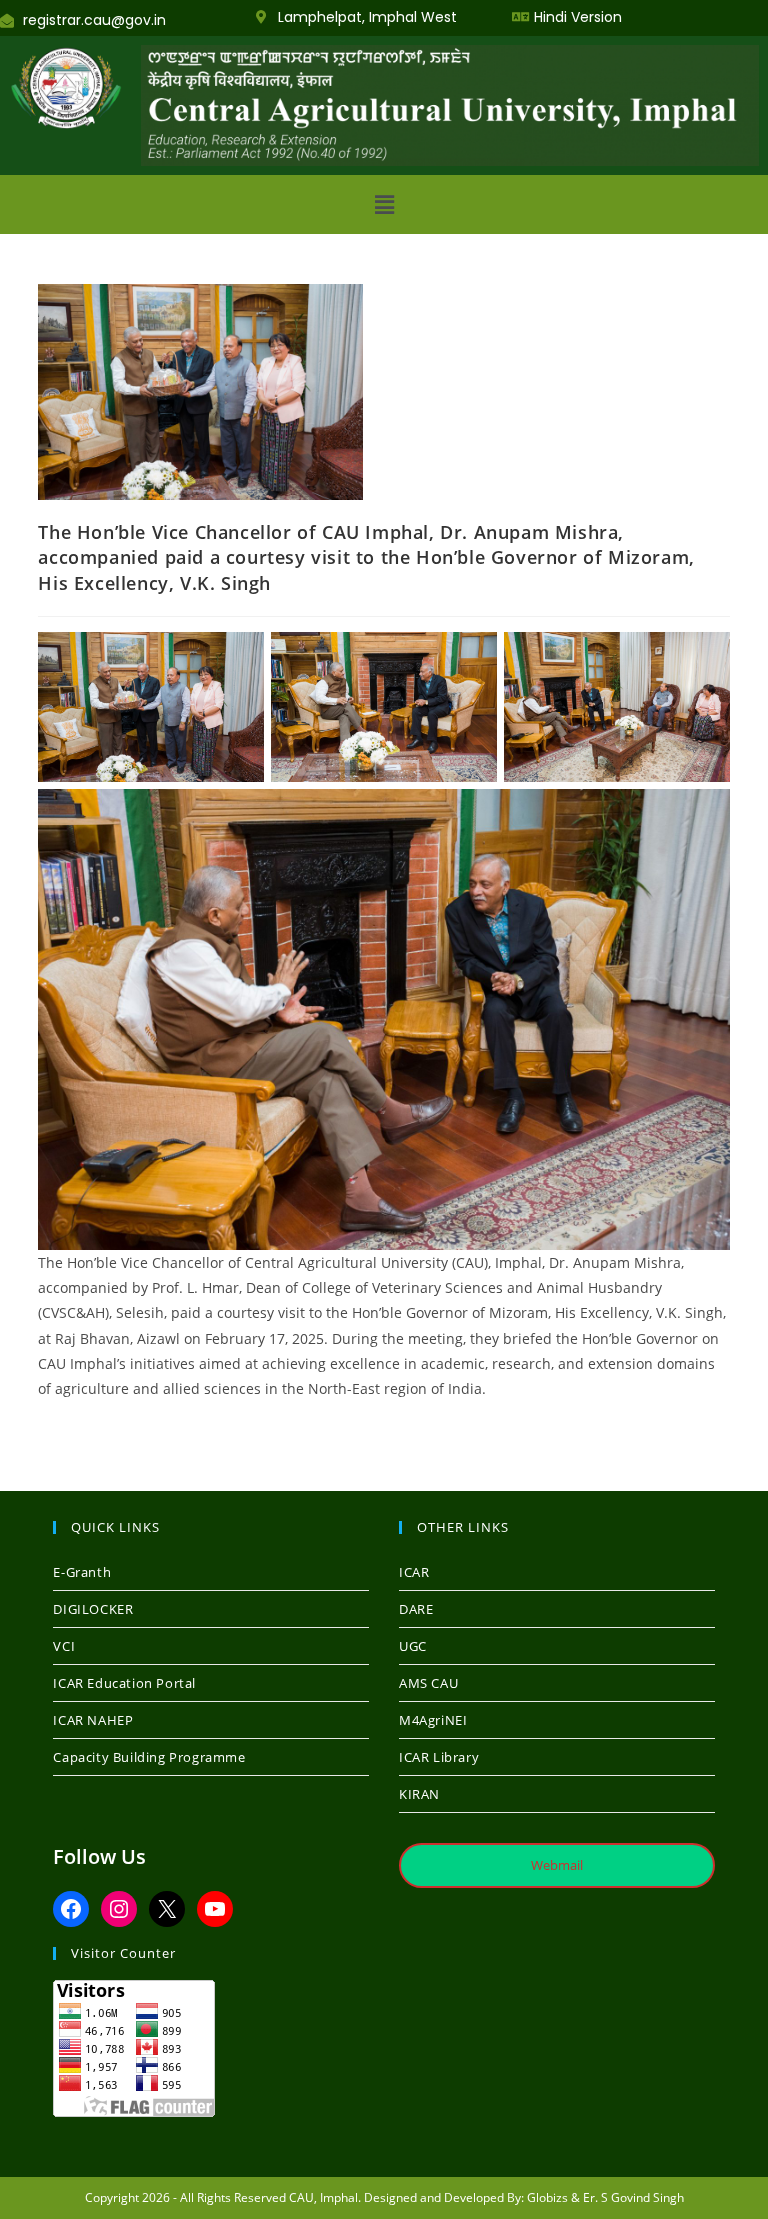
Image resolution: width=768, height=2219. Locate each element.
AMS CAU (428, 1683)
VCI (64, 1646)
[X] (167, 1909)
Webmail (557, 1865)
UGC (413, 1646)
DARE (416, 1609)
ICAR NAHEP (93, 1720)
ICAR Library (439, 1757)
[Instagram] (119, 1909)
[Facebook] (71, 1909)
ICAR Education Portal (124, 1683)
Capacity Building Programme (149, 1757)
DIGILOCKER (93, 1609)
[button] (384, 204)
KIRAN (419, 1794)
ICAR (414, 1572)
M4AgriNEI (433, 1720)
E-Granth (82, 1572)
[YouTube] (215, 1909)
